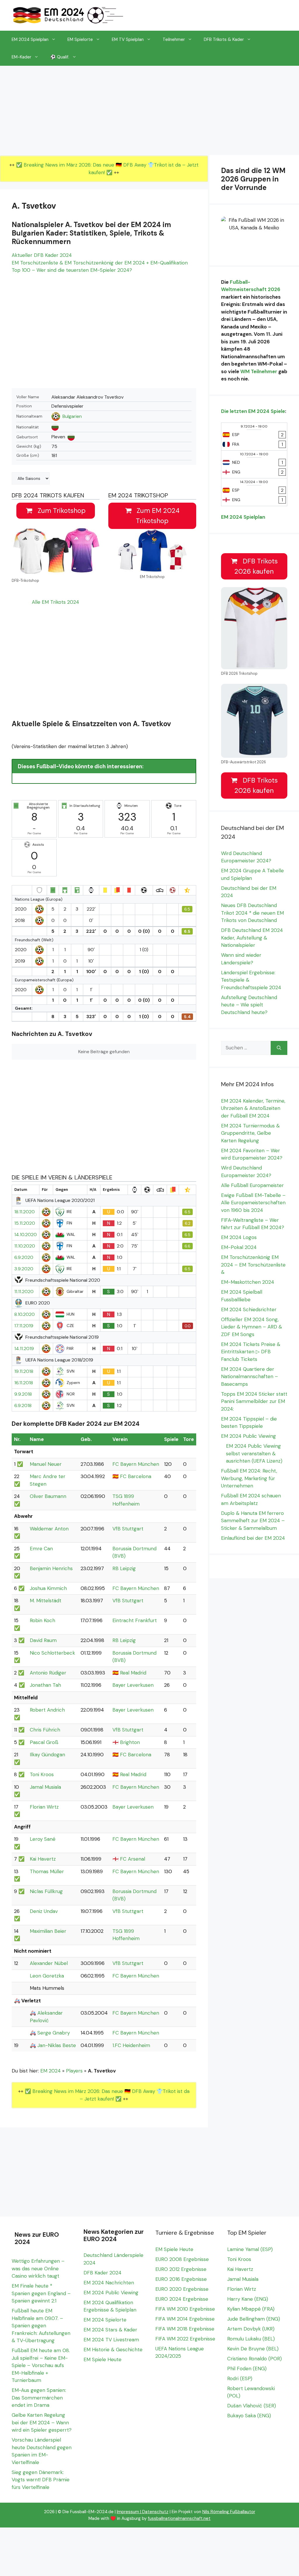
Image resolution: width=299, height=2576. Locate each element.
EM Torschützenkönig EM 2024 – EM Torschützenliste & (253, 1265)
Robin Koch (42, 1620)
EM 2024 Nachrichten (109, 2283)
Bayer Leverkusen (133, 1685)
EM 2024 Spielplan (30, 39)
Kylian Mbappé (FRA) (251, 2309)
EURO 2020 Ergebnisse (182, 2289)
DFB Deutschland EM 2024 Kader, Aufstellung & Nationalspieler (252, 938)
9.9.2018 (23, 1394)
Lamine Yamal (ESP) (250, 2249)
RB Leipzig (124, 1568)
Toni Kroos (42, 1774)
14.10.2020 (26, 1235)
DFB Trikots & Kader (224, 39)
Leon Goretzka (47, 1976)
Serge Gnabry (54, 2033)
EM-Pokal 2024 (239, 1247)
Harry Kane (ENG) (248, 2299)
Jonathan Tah (45, 1685)
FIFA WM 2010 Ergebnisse (185, 2309)
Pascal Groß (44, 1742)
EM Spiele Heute (102, 2359)
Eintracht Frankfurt (135, 1620)
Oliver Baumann (48, 1496)
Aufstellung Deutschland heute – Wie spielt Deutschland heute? (249, 1005)
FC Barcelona (136, 1476)
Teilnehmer (174, 39)
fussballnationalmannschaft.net (179, 2518)
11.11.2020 (24, 1292)
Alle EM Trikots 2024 (55, 602)
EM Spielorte (80, 39)
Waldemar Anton (49, 1529)
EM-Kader (21, 57)
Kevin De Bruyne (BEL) (253, 2349)
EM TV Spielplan (128, 39)
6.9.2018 (23, 1406)
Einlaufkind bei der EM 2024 (253, 1538)
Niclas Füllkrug (46, 1891)
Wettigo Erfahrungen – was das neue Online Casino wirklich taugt (38, 2268)
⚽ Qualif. (60, 57)
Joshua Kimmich (48, 1588)
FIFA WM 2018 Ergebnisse (185, 2329)
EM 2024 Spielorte (105, 2320)
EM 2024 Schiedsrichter (249, 1309)
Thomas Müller (47, 1871)
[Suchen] (279, 1048)
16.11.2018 (24, 1383)
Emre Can (41, 1549)
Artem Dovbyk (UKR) (251, 2329)
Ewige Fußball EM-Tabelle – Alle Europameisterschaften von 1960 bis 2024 (253, 1203)
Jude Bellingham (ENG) (254, 2319)
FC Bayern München (136, 1464)
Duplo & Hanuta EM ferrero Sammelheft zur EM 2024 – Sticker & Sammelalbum (253, 1521)
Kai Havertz (43, 1859)
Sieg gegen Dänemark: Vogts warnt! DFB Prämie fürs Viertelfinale (41, 2480)
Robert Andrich (47, 1710)
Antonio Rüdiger (48, 1673)
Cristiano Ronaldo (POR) (254, 2359)
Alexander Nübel (49, 1963)
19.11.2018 (24, 1371)
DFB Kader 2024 (102, 2273)
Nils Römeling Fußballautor (229, 2512)
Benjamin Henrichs (51, 1568)
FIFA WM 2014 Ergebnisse (185, 2319)
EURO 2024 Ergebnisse (182, 2299)
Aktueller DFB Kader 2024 (42, 255)
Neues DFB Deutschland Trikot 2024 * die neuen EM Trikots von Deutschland (252, 913)
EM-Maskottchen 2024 (248, 1282)
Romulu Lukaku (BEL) (251, 2339)
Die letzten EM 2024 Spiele (253, 411)
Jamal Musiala (45, 1787)
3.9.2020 (24, 1269)
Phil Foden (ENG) (247, 2369)
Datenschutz (155, 2512)
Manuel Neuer (46, 1464)
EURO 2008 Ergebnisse (182, 2259)
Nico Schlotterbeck (52, 1653)
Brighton (130, 1742)
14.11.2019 (24, 1349)
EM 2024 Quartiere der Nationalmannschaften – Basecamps (250, 1377)
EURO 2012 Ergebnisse (181, 2269)
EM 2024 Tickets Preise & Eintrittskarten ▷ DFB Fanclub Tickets (251, 1352)
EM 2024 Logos (239, 1237)
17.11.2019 (24, 1326)
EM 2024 (51, 2071)
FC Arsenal (133, 1859)
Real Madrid (133, 1673)
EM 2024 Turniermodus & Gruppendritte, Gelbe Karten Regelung (250, 1133)
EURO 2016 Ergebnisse (181, 2279)
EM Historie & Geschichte (113, 2350)
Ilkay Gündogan (47, 1755)
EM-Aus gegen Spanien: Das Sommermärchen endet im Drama (39, 2398)
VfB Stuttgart (128, 1529)
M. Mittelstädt (46, 1601)
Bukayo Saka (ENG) (249, 2416)
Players (74, 2071)
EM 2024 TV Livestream (111, 2340)
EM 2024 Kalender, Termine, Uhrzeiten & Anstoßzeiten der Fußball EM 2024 (253, 1108)
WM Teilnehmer (259, 371)
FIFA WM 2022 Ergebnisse (185, 2339)
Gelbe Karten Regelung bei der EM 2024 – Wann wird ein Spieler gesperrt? (42, 2422)
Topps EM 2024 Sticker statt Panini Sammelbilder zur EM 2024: (254, 1401)
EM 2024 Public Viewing (248, 1436)
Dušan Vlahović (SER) (252, 2406)
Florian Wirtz (44, 1807)
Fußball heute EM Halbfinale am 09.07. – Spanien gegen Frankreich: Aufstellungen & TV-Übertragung (41, 2326)
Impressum (128, 2512)
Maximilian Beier (48, 1931)
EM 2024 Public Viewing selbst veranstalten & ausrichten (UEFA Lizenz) (254, 1453)
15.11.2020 (25, 1223)
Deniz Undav (44, 1911)
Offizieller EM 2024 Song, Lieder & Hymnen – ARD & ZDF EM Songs (252, 1327)
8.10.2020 (25, 1314)
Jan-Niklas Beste (57, 2045)
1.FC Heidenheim (131, 2045)
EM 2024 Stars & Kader (110, 2330)
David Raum (43, 1640)
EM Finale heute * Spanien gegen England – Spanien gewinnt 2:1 (41, 2293)
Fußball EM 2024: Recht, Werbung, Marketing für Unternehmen (249, 1478)
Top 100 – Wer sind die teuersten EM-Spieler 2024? (72, 270)
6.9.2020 (24, 1257)
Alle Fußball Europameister (252, 1185)
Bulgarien (72, 416)
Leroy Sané (43, 1839)
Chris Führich (45, 1730)
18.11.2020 (25, 1212)
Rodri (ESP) (240, 2378)
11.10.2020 (25, 1246)
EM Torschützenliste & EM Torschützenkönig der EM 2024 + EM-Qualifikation (100, 263)
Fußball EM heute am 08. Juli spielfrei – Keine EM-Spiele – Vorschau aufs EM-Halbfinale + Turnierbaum (41, 2365)
